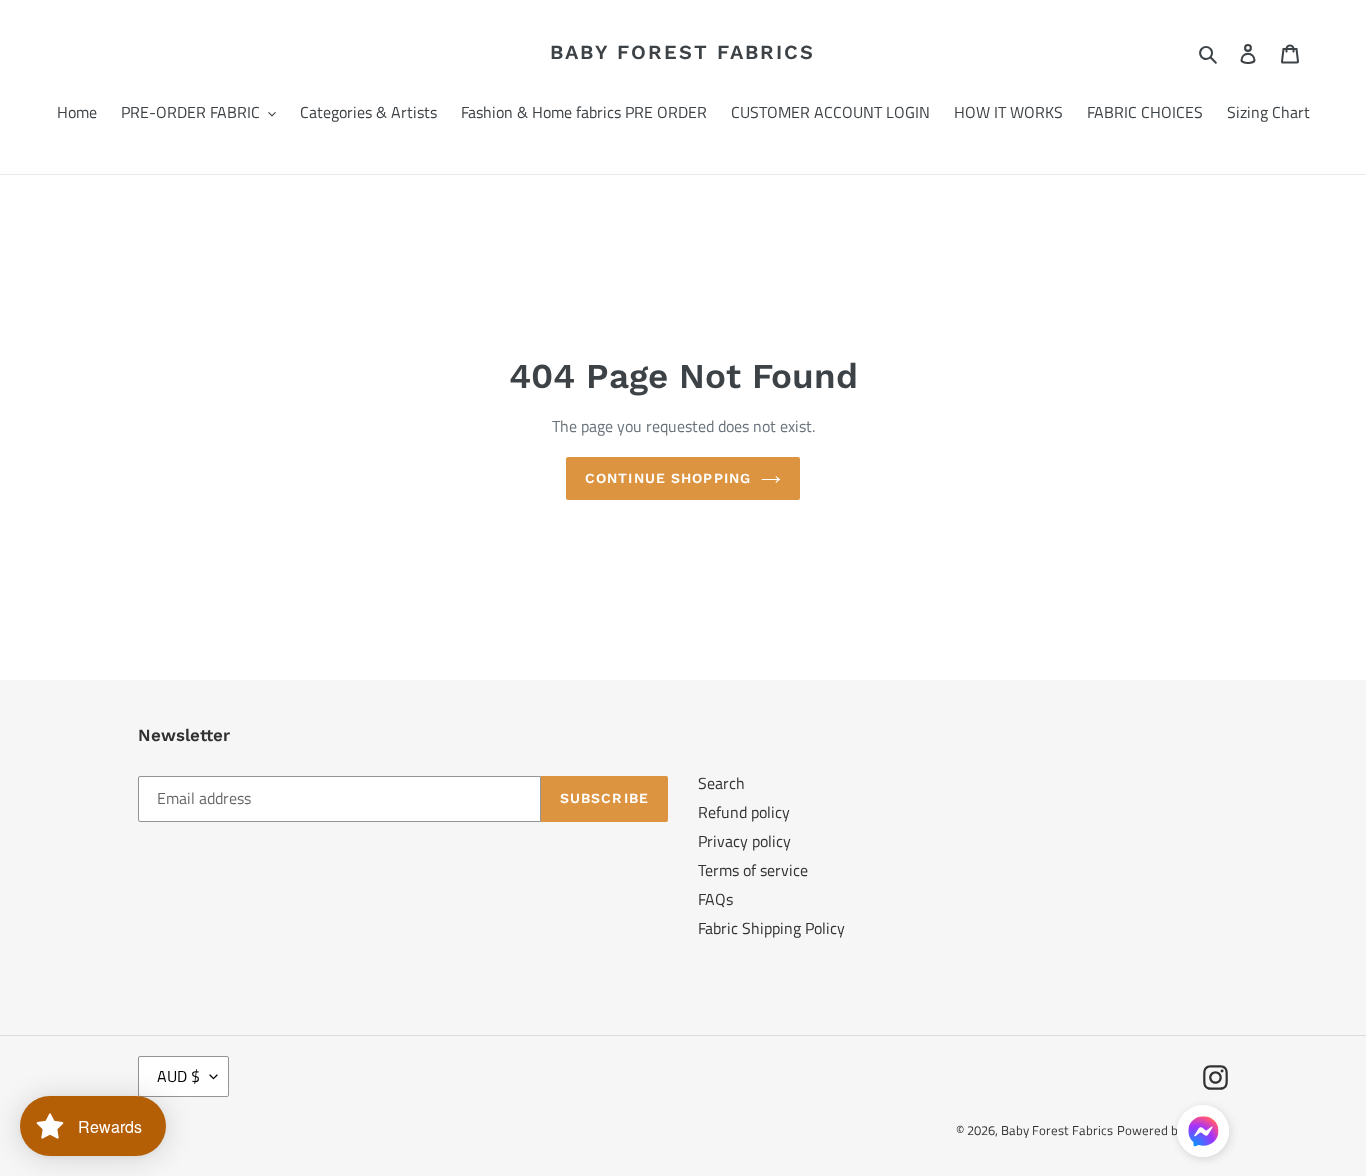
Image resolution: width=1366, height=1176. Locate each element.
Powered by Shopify (1172, 1130)
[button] (1203, 1134)
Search (721, 783)
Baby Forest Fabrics (682, 52)
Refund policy (744, 812)
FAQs (715, 899)
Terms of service (753, 870)
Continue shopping (668, 478)
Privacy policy (744, 841)
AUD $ (178, 1076)
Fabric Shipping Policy (771, 928)
